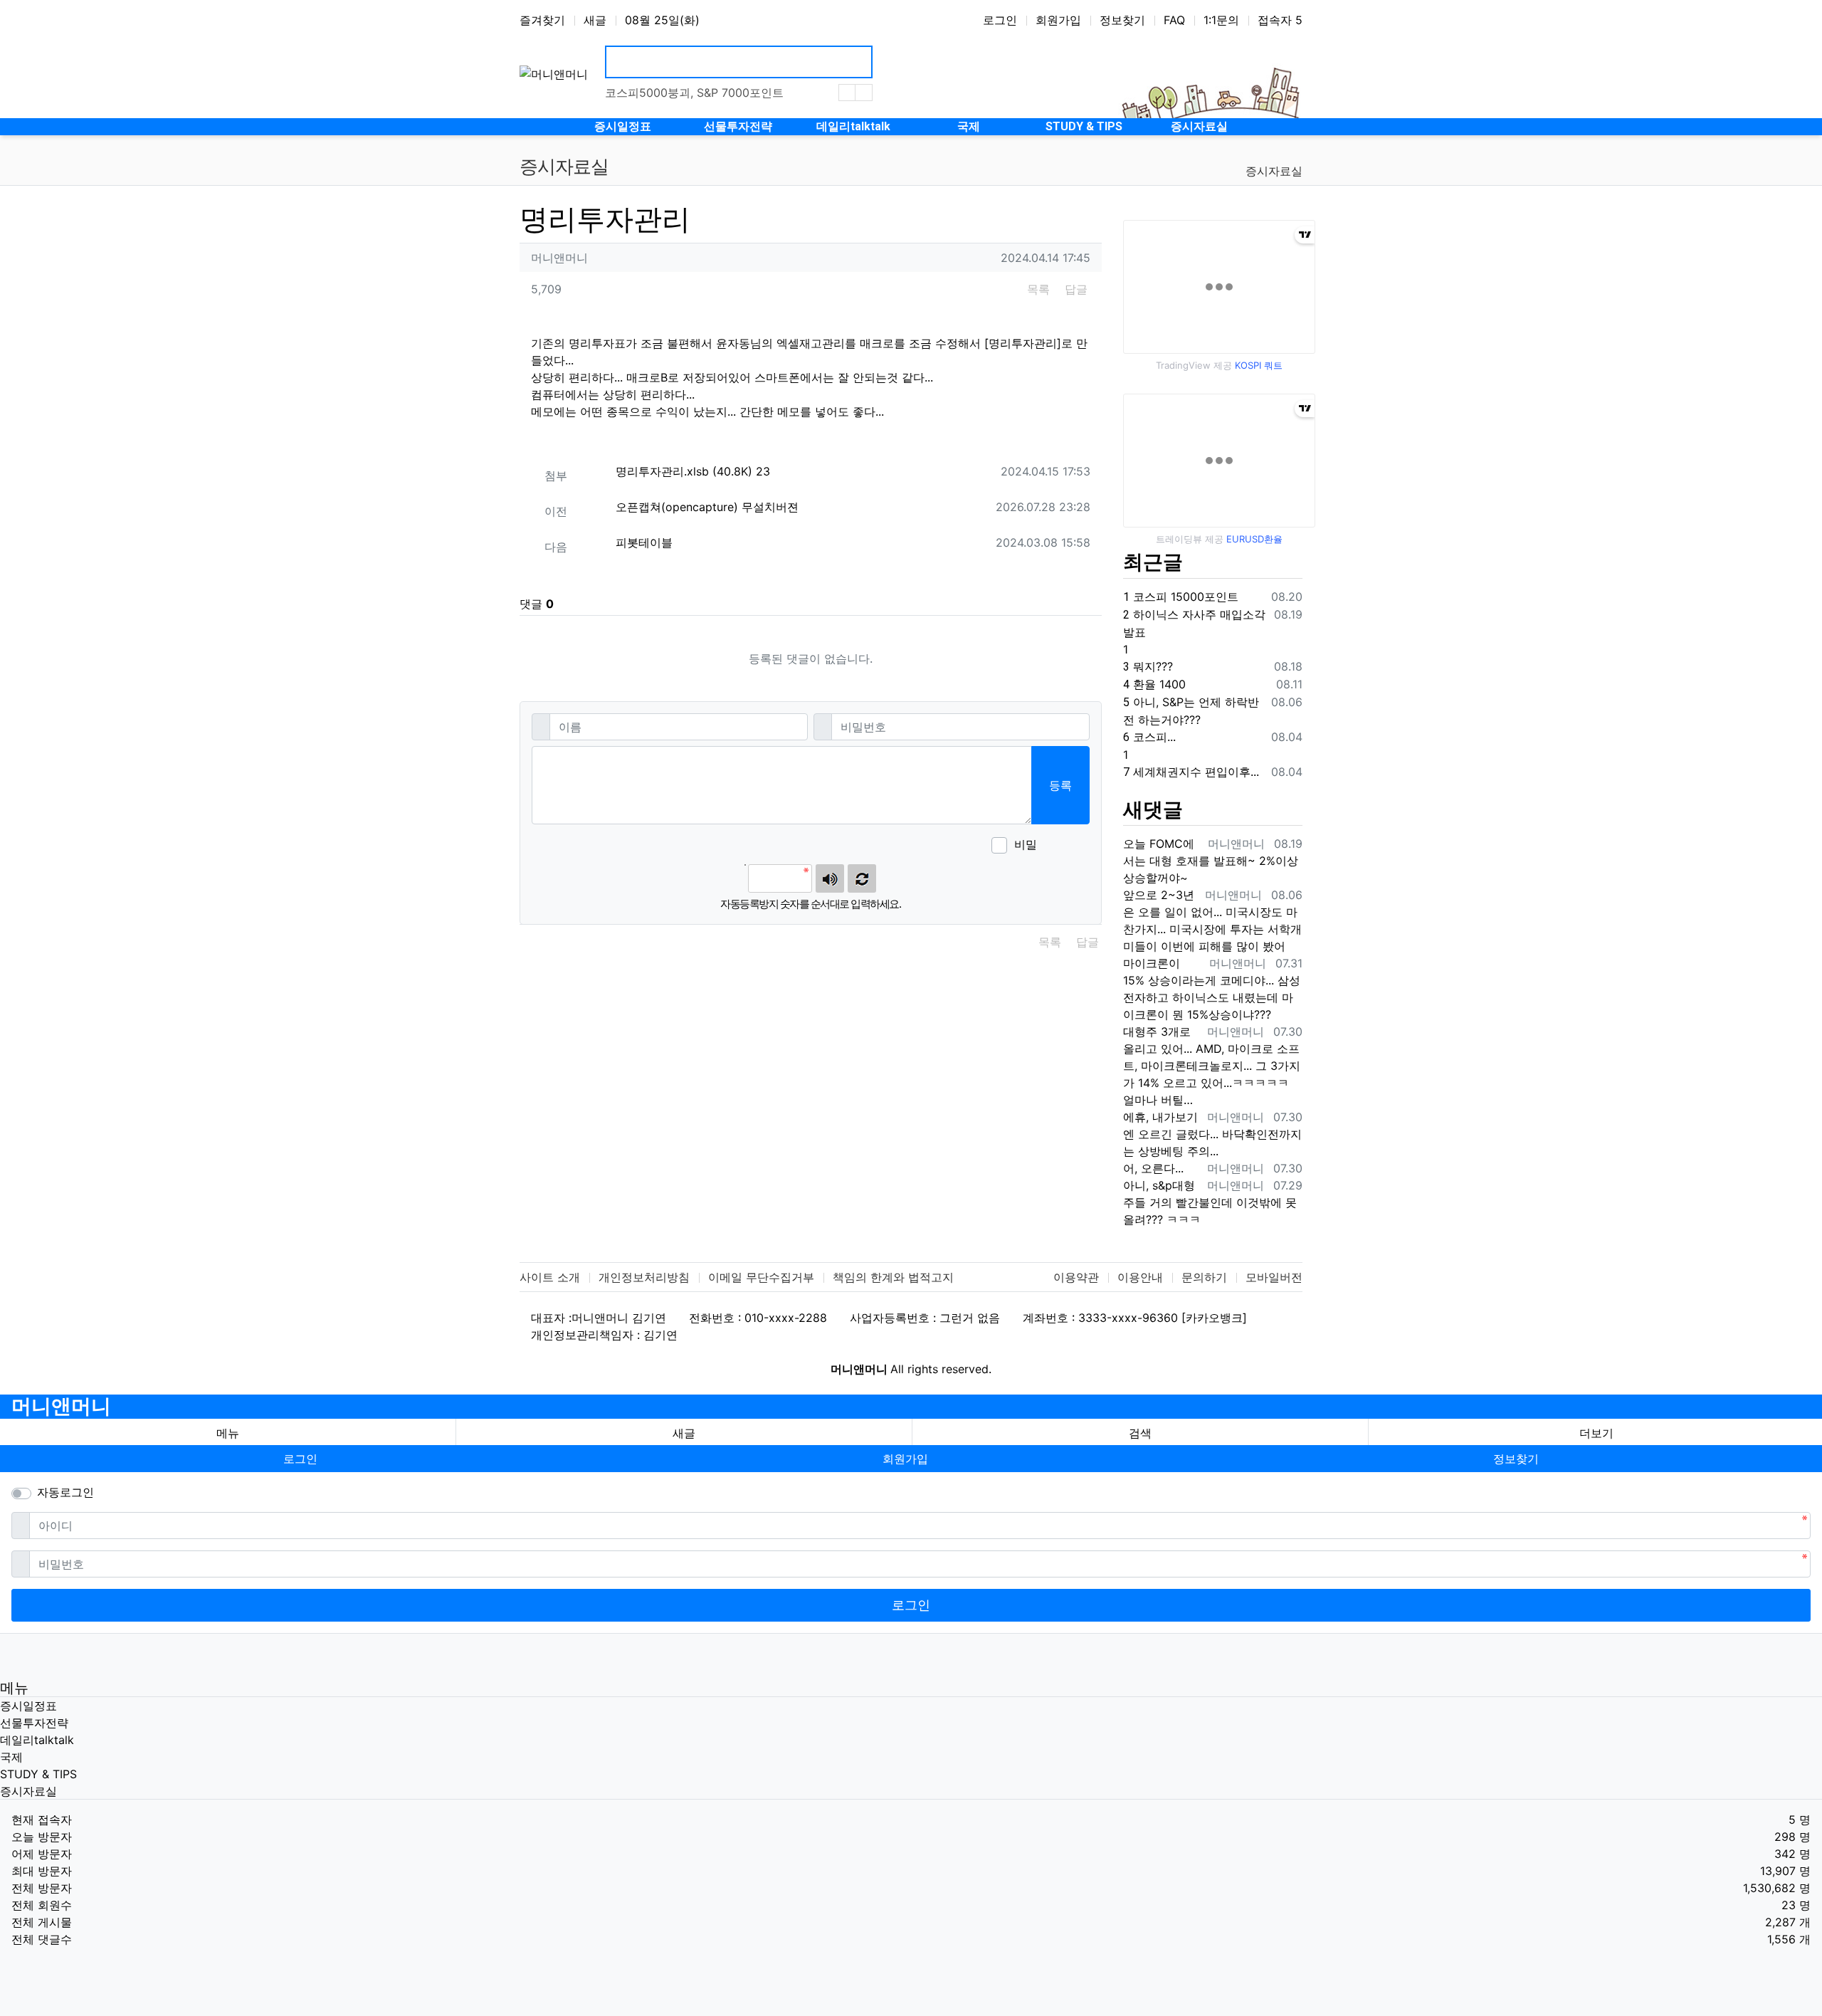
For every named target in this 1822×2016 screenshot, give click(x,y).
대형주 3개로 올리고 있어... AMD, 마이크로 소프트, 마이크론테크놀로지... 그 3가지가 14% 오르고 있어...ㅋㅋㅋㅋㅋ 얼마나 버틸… (1212, 1066)
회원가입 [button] (905, 1459)
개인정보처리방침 (644, 1277)
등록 (1060, 785)
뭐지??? (1148, 666)
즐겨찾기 (542, 20)
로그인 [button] (300, 1459)
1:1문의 (1221, 20)
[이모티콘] (1046, 846)
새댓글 (1153, 810)
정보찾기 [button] (1516, 1459)
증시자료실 (1274, 171)
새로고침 (862, 878)
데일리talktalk (37, 1740)
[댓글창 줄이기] (1082, 846)
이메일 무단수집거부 (761, 1277)
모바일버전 (1274, 1277)
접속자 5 (1280, 20)
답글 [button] (1076, 289)
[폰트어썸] (1053, 846)
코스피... (1149, 737)
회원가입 (1058, 20)
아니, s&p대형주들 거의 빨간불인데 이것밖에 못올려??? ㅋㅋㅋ (1210, 1202)
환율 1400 (1154, 684)
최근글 (1153, 562)
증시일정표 (28, 1706)
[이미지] (1068, 846)
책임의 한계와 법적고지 (893, 1277)
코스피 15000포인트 (1181, 597)
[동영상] (1060, 846)
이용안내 (1140, 1277)
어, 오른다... (1153, 1168)
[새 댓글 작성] (1089, 846)
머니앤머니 (61, 1406)
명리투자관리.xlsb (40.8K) (693, 471)
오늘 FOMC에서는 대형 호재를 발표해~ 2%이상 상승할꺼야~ (1211, 861)
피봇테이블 (644, 542)
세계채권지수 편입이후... (1191, 772)
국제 (11, 1757)
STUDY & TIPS (38, 1774)
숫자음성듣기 (830, 878)
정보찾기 (1122, 20)
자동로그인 (65, 1492)
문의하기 (1204, 1277)
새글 (595, 20)
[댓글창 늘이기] (1075, 846)
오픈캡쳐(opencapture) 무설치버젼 (707, 507)
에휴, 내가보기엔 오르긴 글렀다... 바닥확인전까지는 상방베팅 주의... (1212, 1134)
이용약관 (1076, 1277)
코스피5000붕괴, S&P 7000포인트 (694, 93)
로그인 (1000, 20)
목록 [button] (1038, 289)
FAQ (1174, 20)
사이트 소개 (550, 1277)
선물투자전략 (34, 1723)
